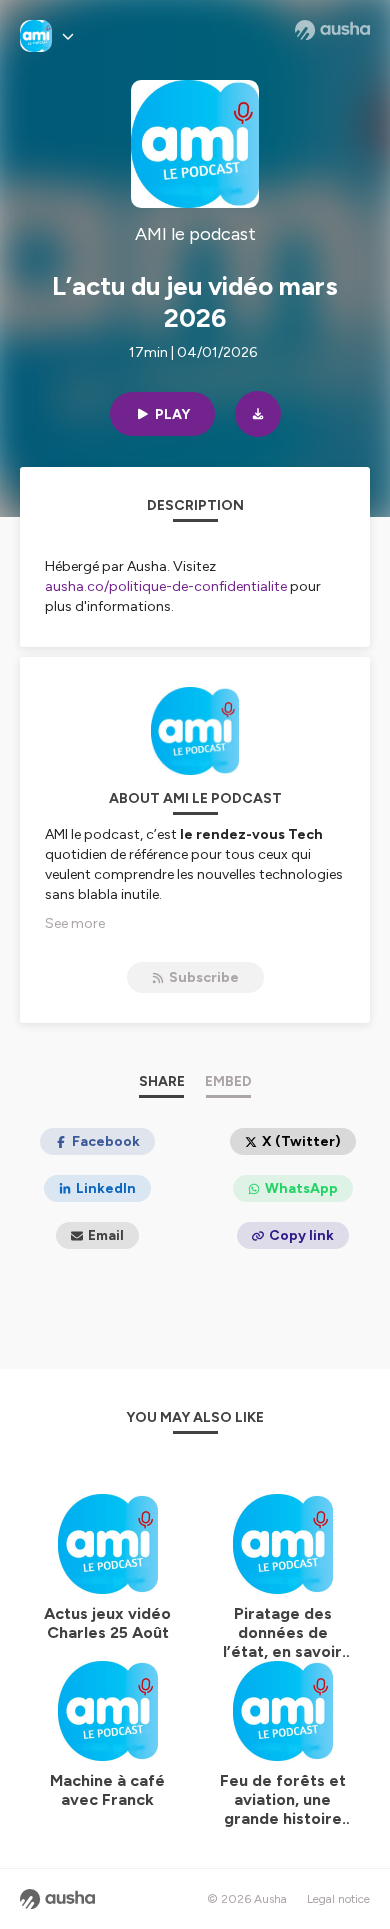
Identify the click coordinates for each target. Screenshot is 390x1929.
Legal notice (338, 1899)
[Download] (258, 414)
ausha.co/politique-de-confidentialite (166, 586)
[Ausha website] (332, 30)
